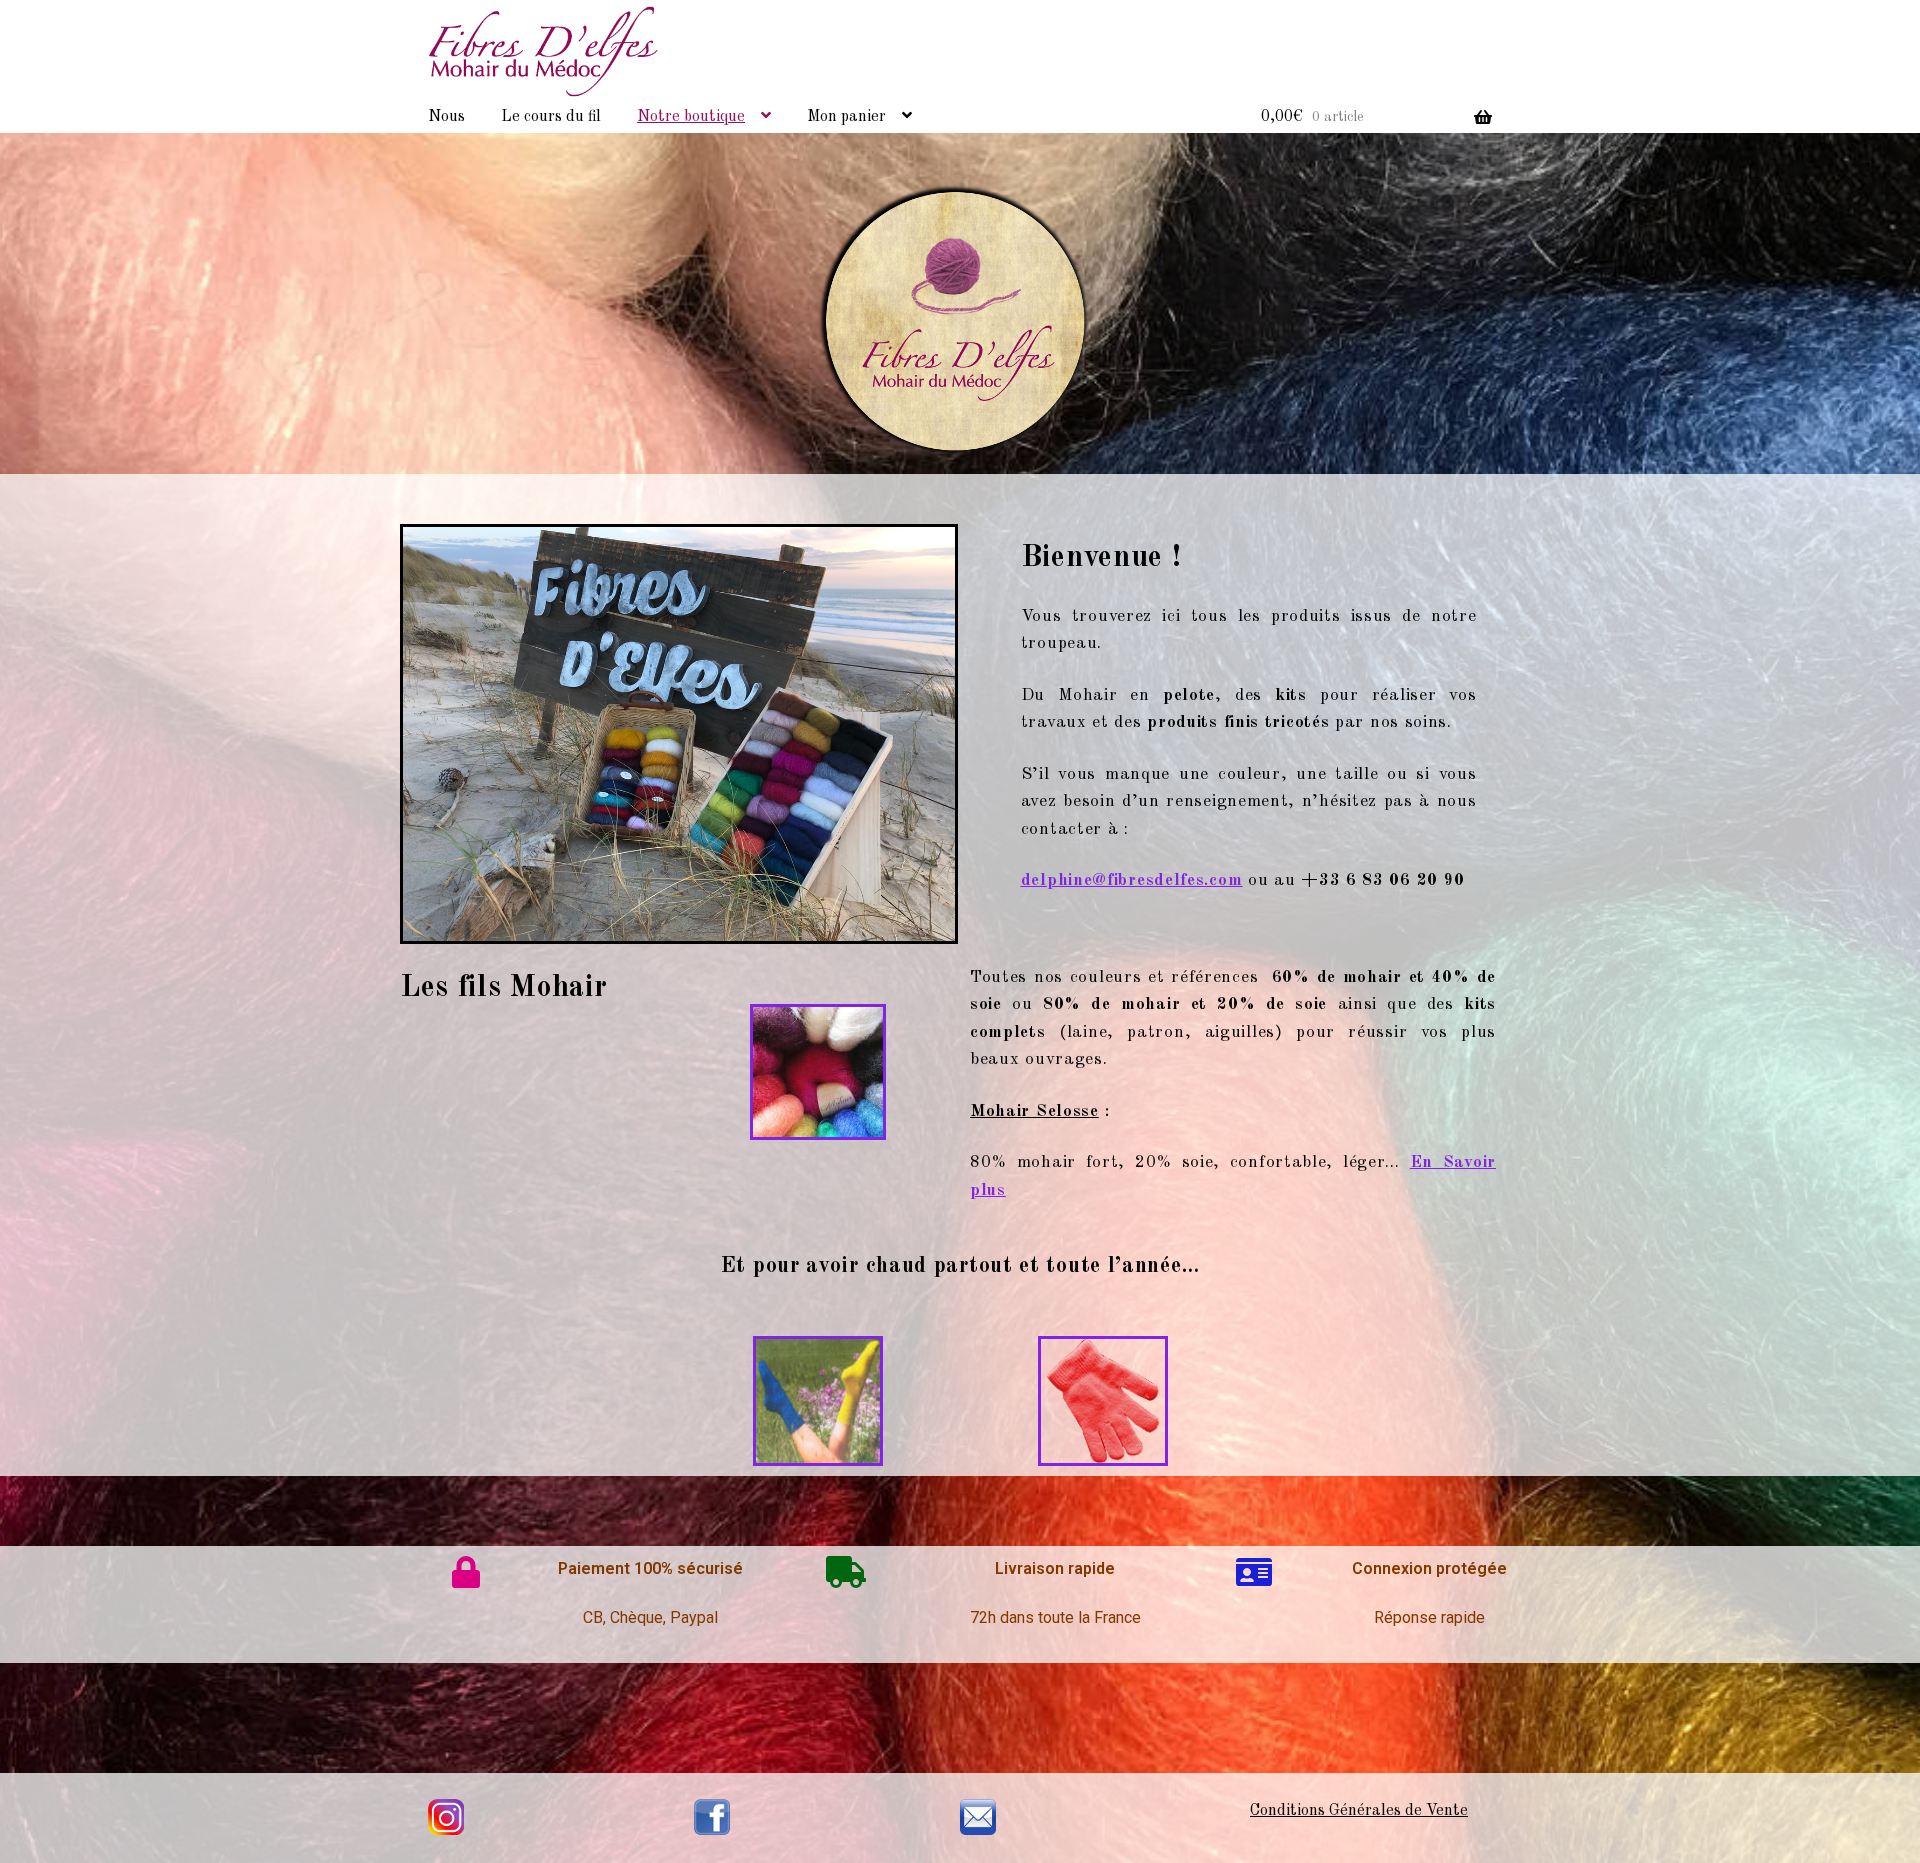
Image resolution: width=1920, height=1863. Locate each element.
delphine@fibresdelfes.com (1132, 880)
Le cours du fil (551, 117)
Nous (446, 117)
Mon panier (846, 117)
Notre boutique (691, 117)
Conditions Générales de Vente (1359, 1811)
